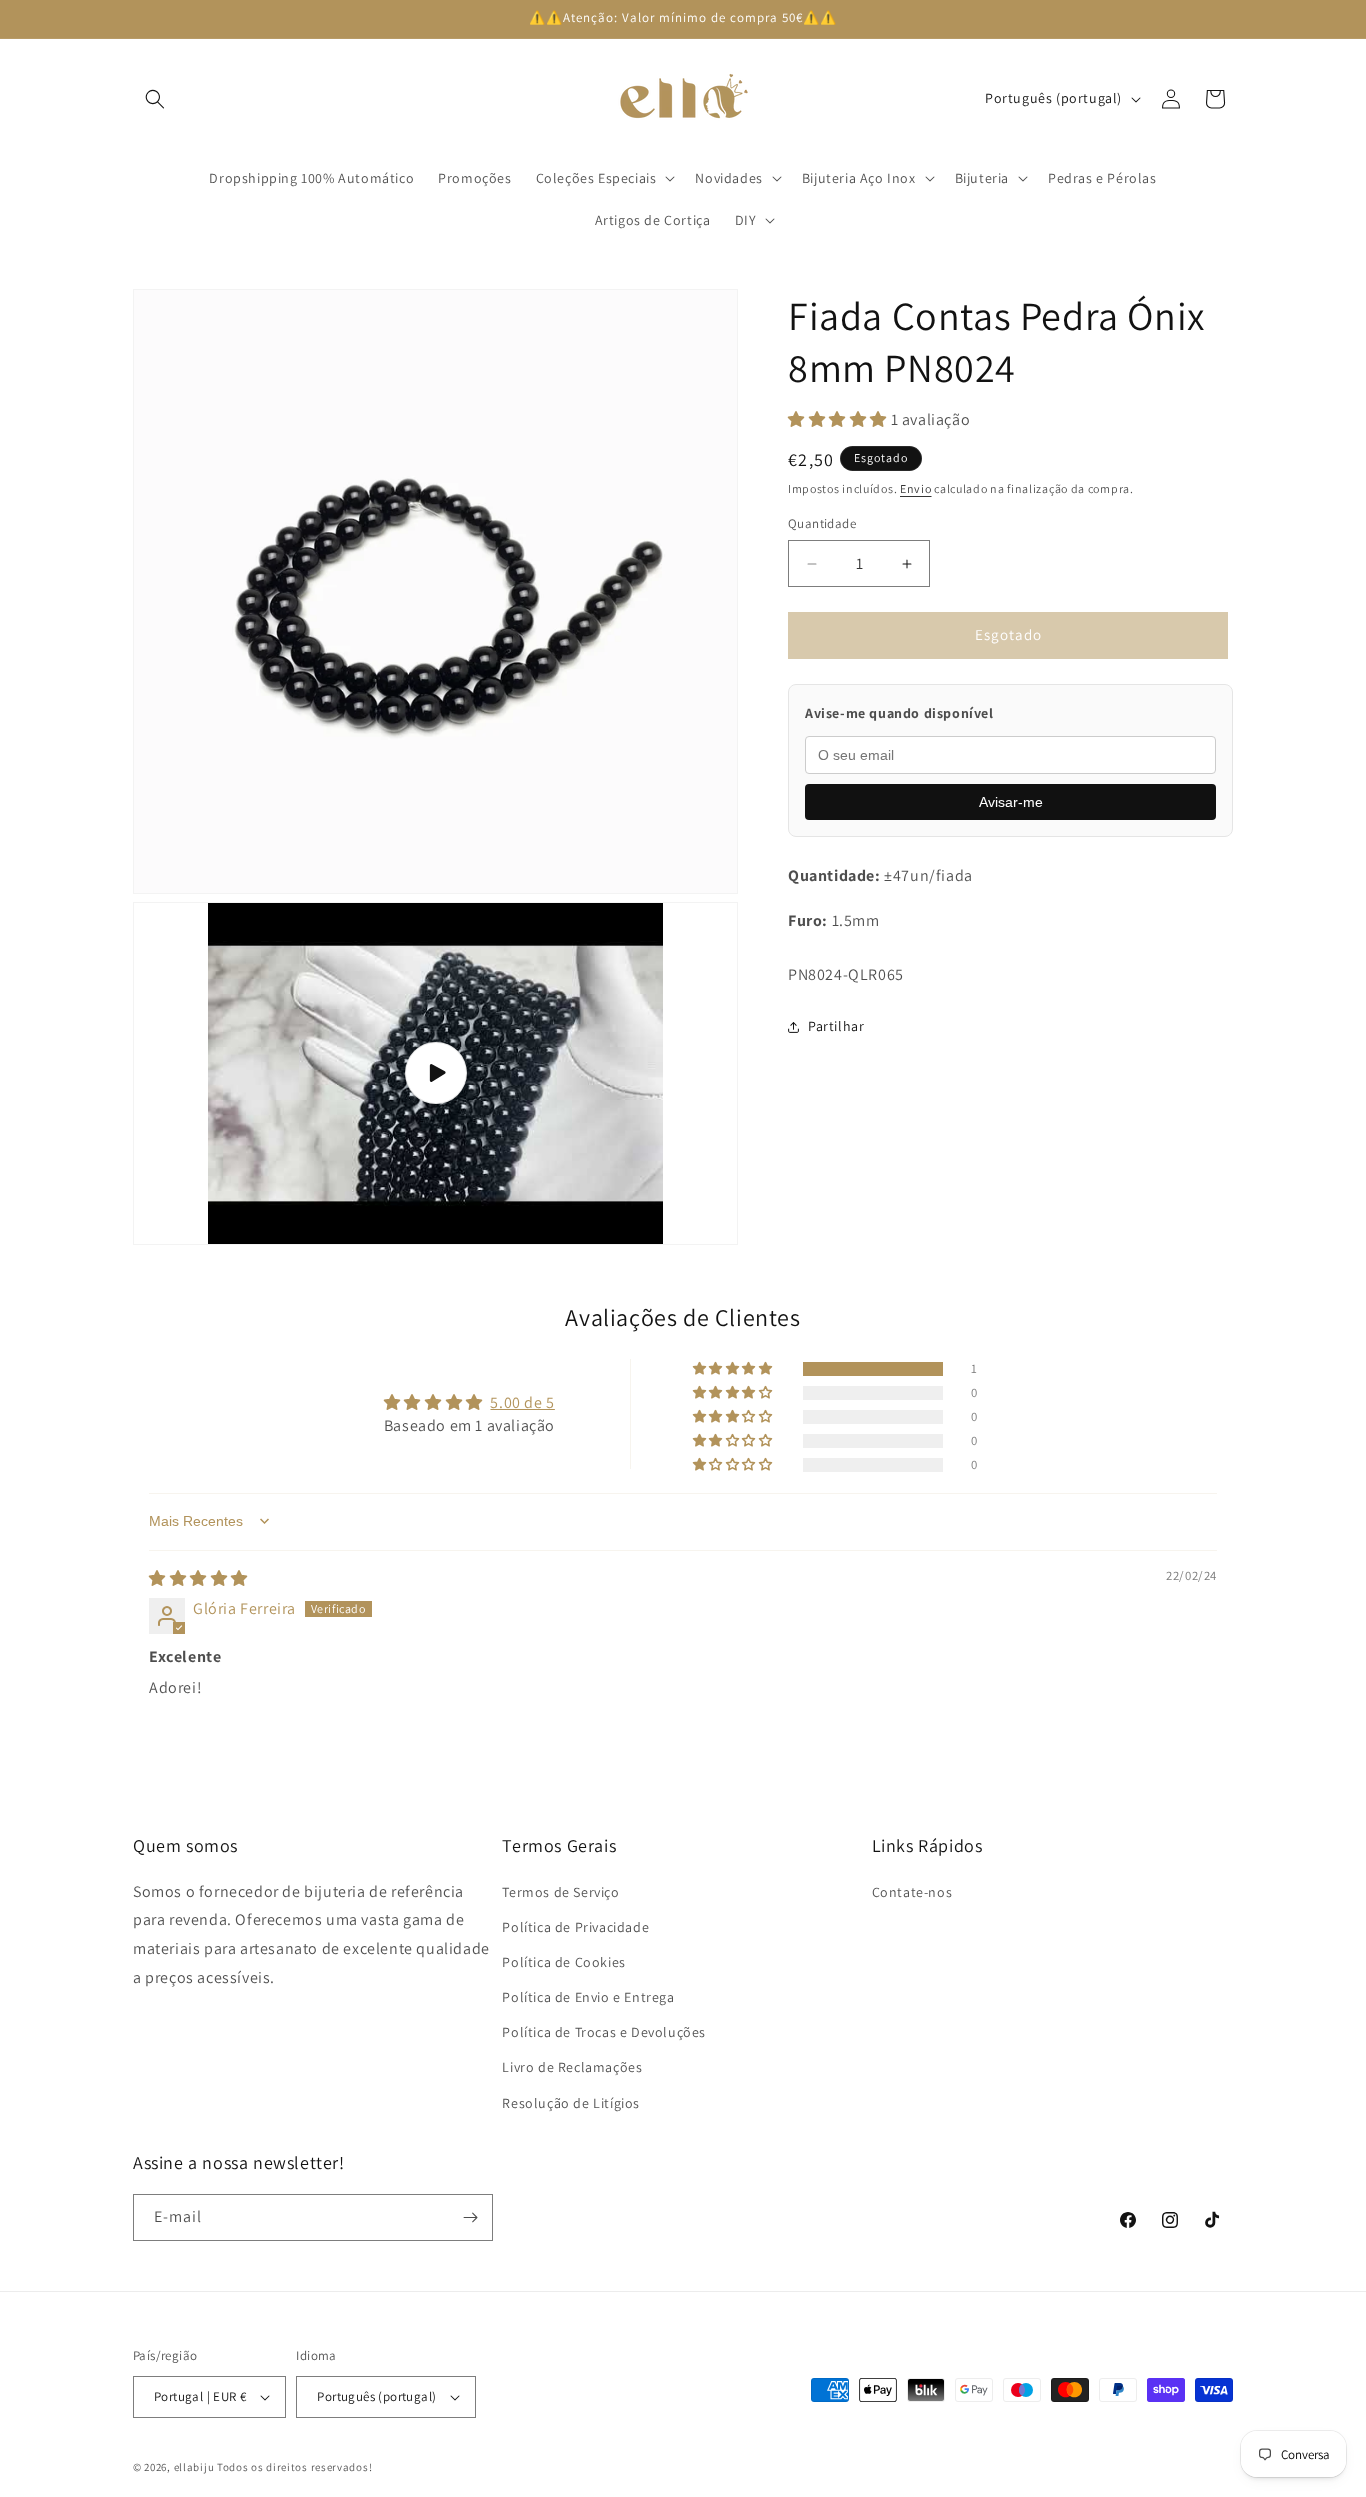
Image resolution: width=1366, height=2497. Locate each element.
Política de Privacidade (575, 1927)
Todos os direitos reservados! (294, 2467)
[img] (198, 1577)
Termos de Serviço (560, 1892)
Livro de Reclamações (572, 2068)
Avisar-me (1011, 802)
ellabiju (194, 2467)
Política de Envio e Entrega (588, 1997)
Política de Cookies (563, 1962)
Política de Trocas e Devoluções (604, 2032)
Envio (916, 488)
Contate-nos (912, 1892)
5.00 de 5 (522, 1401)
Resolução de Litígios (571, 2103)
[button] (155, 99)
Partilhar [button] (836, 1026)
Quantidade (822, 524)
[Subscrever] (470, 2217)
